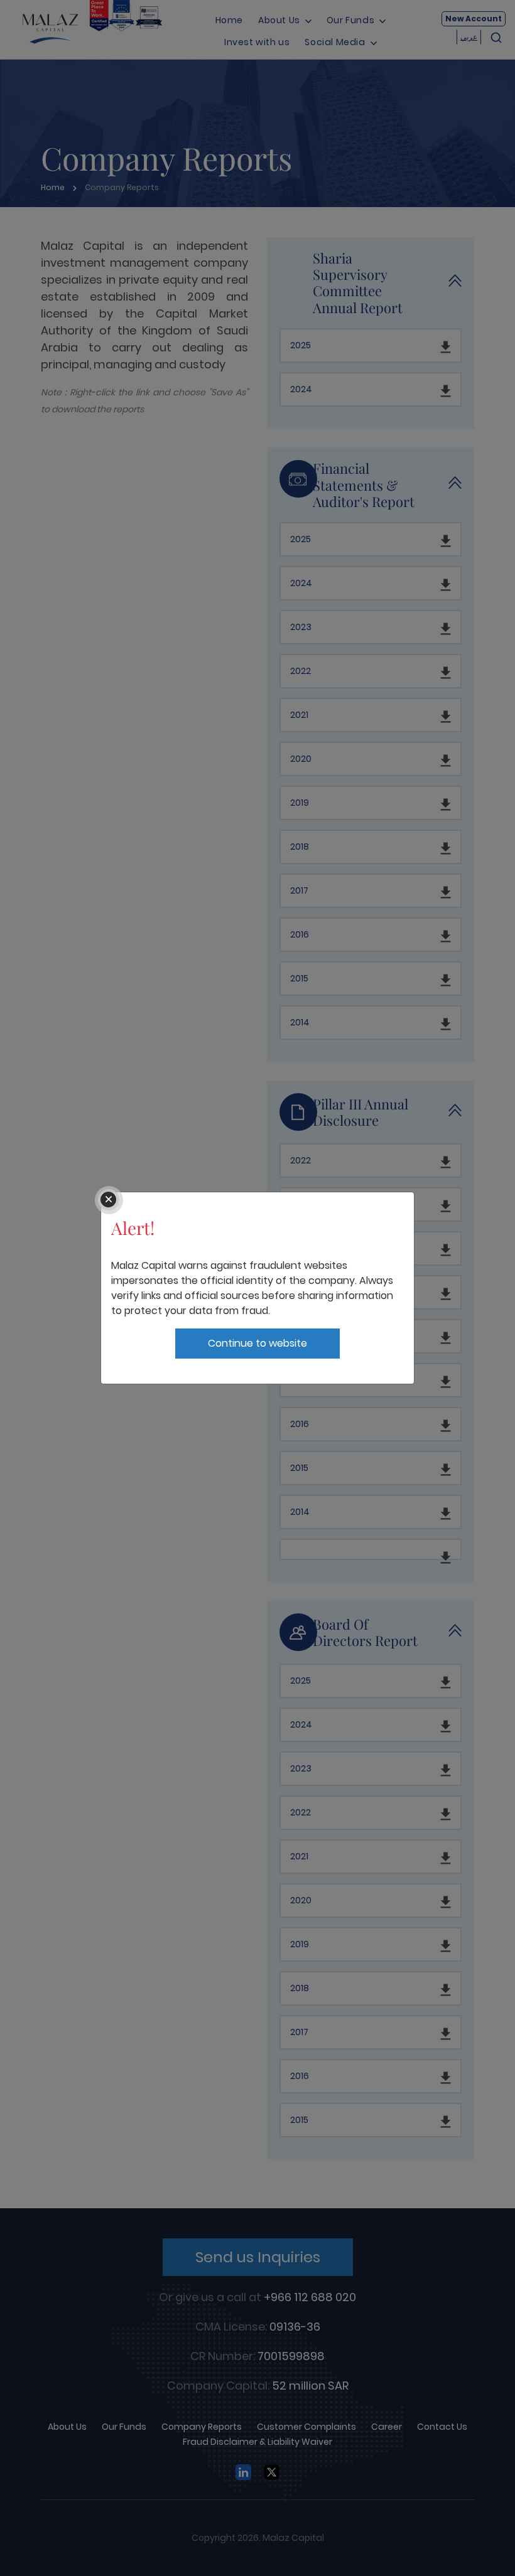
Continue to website (257, 1343)
